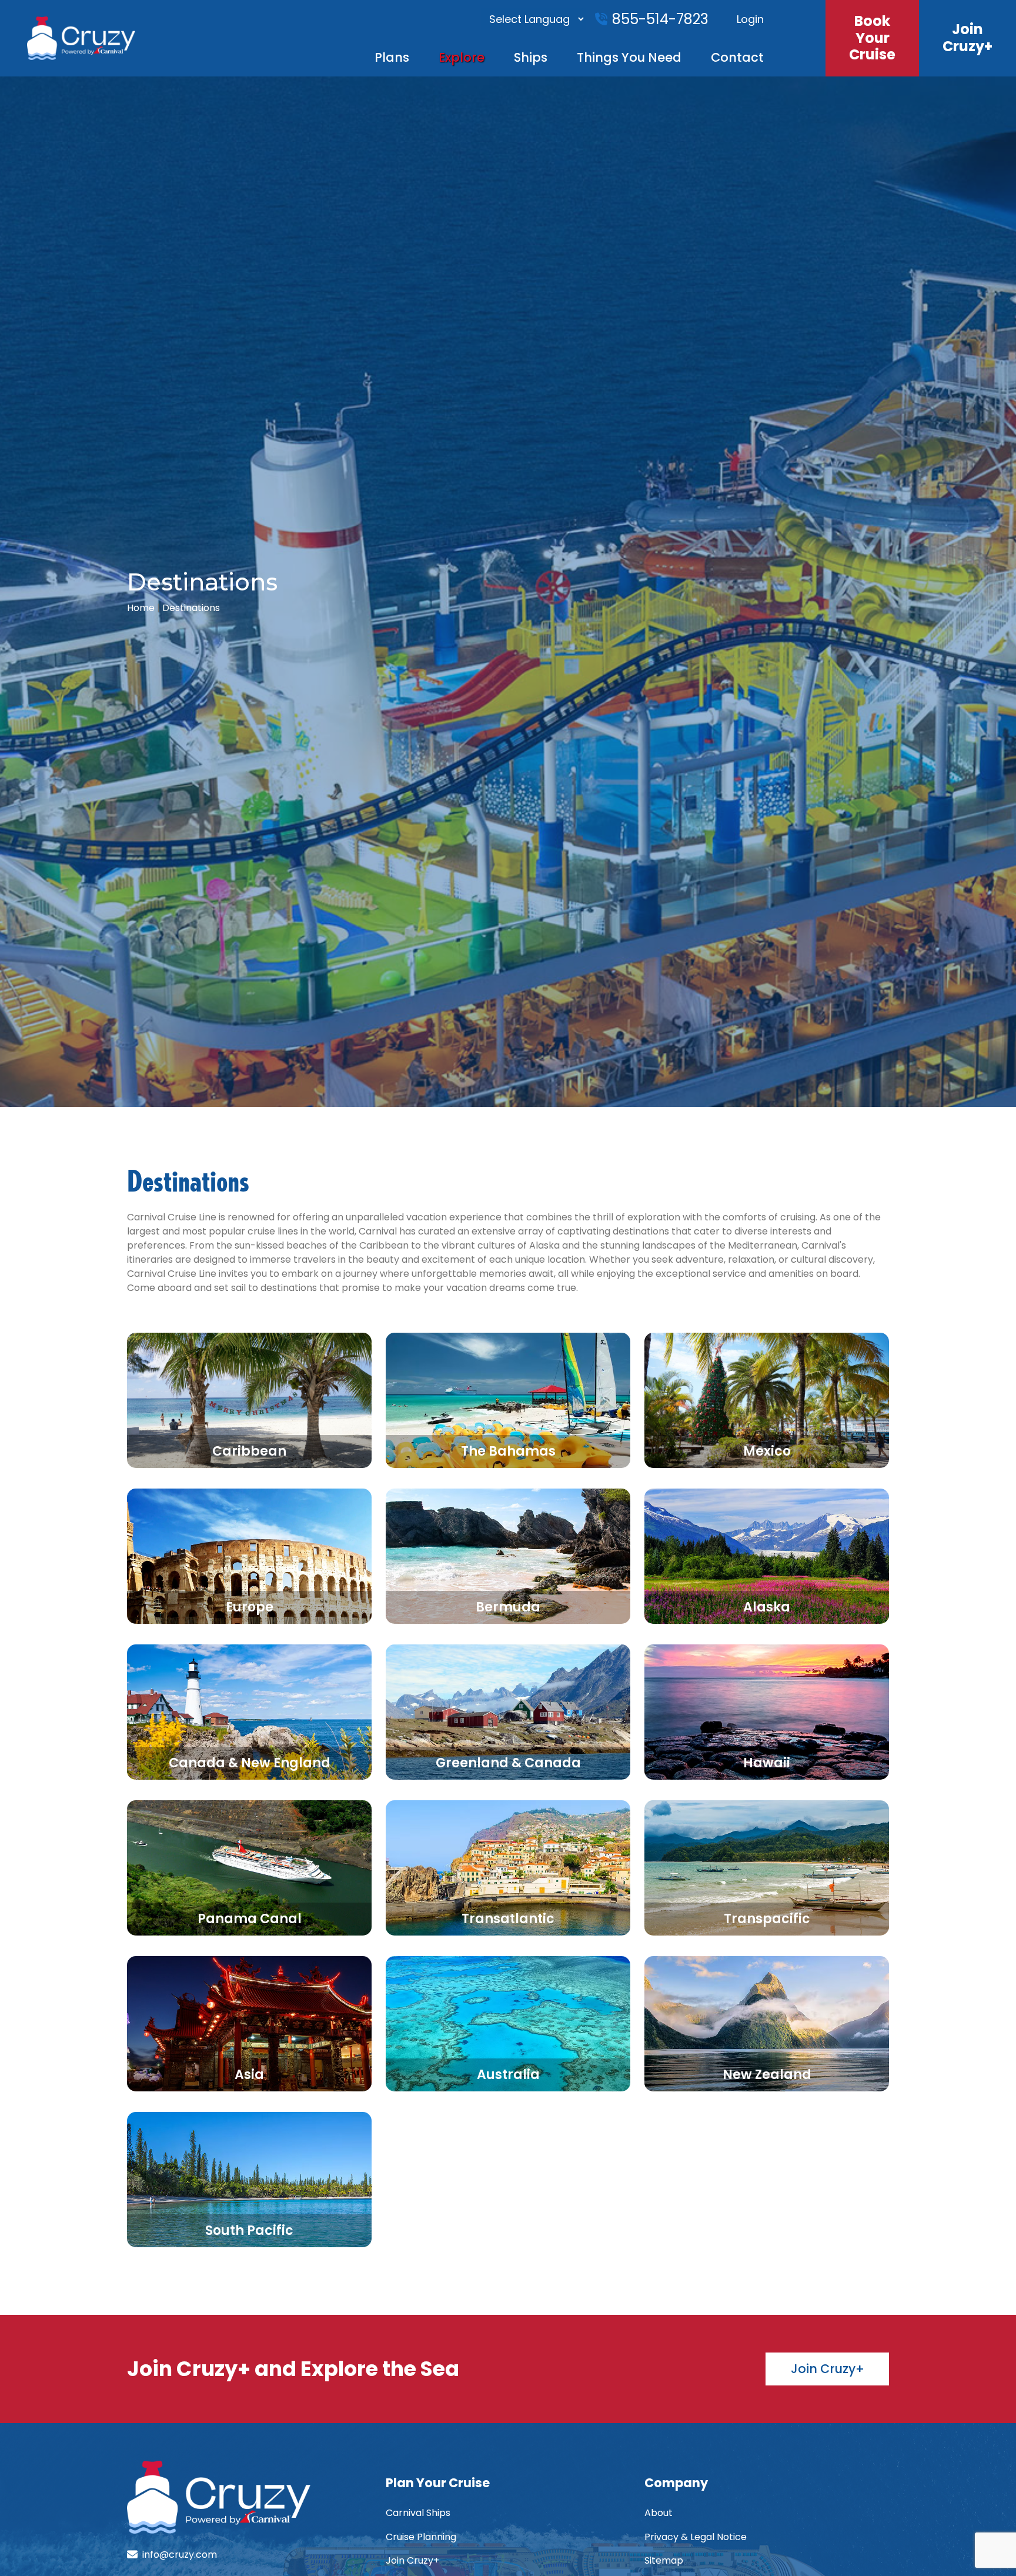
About (659, 2513)
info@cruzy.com (180, 2555)
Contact (737, 57)
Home (141, 608)
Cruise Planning (421, 2537)
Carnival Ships (418, 2513)
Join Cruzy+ (412, 2560)
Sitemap (664, 2560)
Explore (462, 57)
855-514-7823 (660, 19)
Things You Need (629, 57)
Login (750, 19)
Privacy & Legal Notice (696, 2537)
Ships (531, 57)
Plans (392, 57)
